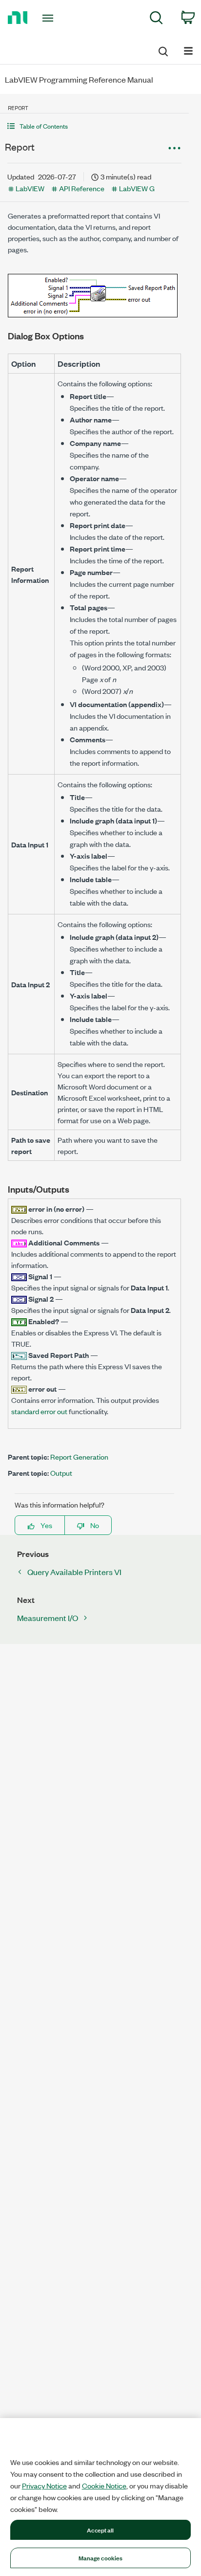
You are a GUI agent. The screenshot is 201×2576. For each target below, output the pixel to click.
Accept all (100, 2530)
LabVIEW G (137, 188)
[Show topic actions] (174, 148)
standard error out (39, 1411)
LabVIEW (30, 188)
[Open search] (162, 50)
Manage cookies (101, 2557)
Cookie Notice (104, 2486)
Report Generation (79, 1456)
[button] (94, 126)
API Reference (82, 188)
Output (61, 1473)
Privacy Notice (44, 2486)
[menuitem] (156, 19)
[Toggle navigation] (50, 18)
